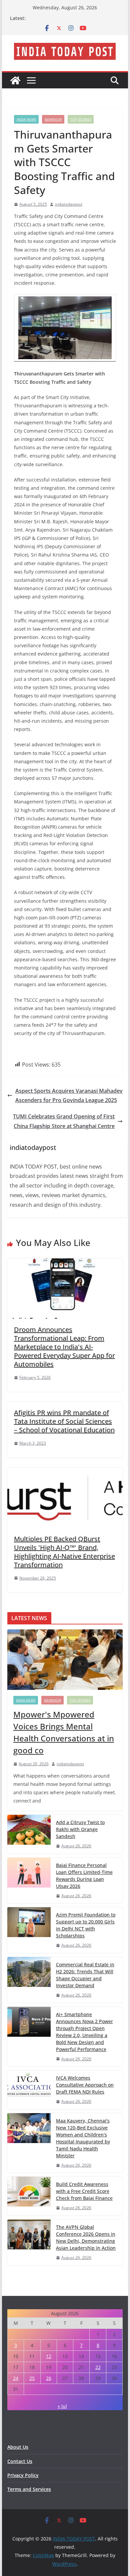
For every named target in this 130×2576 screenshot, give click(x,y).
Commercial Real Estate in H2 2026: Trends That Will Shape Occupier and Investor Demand (85, 1975)
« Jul (62, 2406)
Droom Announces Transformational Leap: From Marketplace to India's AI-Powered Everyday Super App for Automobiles (64, 1347)
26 (49, 2378)
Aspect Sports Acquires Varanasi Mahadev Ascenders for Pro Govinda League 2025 (69, 1096)
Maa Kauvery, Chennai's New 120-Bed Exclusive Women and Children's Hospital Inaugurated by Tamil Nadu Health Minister (83, 2138)
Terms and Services (29, 2489)
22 (98, 2367)
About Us (18, 2447)
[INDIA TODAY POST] (15, 80)
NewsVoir (53, 119)
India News (26, 119)
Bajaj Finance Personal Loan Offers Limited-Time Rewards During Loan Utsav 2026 (84, 1876)
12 (49, 2356)
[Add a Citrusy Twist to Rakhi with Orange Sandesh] (29, 1834)
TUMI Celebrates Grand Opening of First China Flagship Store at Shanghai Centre (64, 1121)
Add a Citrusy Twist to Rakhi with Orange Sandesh (80, 1829)
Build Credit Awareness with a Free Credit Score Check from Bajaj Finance (84, 2191)
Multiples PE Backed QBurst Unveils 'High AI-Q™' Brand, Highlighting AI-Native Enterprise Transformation (64, 1552)
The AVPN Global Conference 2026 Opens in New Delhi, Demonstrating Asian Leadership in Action (86, 2237)
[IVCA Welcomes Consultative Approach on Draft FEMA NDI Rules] (29, 2090)
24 (16, 2378)
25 (32, 2378)
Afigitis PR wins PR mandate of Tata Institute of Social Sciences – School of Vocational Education (64, 1421)
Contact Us (20, 2461)
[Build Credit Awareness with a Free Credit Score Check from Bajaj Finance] (29, 2196)
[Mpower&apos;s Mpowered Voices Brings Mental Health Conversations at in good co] (65, 1660)
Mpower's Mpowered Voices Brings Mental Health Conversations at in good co (64, 1732)
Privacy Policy (23, 2475)
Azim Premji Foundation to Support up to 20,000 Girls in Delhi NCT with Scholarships (86, 1925)
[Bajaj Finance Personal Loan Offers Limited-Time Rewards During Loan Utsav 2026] (29, 1881)
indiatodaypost (69, 204)
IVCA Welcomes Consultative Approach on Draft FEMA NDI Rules (85, 2085)
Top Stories (81, 119)
